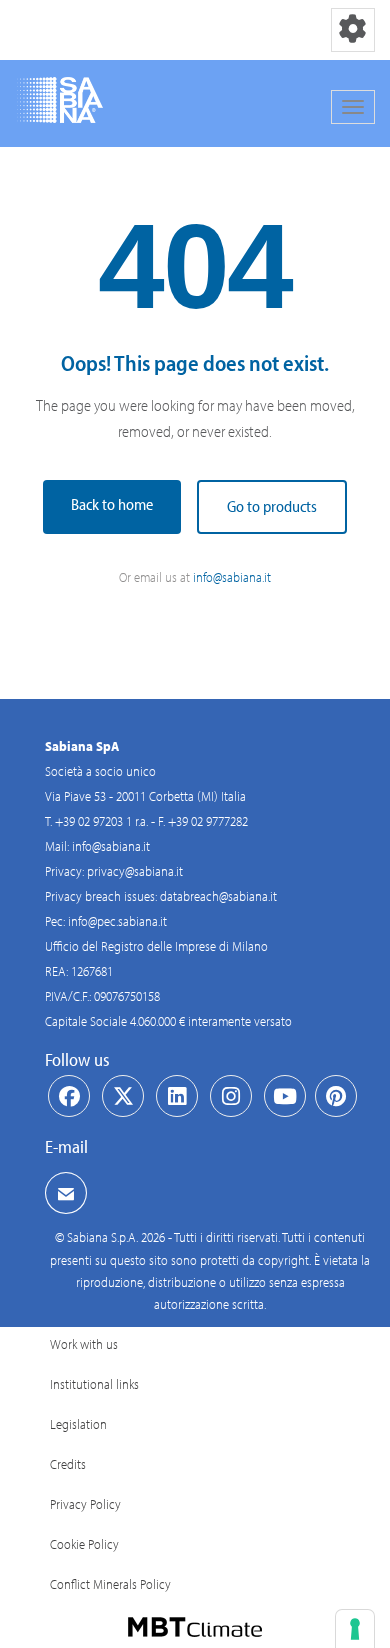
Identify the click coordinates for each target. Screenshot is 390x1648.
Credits (68, 1464)
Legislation (78, 1424)
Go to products (272, 506)
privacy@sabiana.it (135, 871)
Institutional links (94, 1384)
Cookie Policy (84, 1544)
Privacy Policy (85, 1504)
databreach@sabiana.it (218, 896)
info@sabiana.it (232, 577)
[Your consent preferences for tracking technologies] (355, 1629)
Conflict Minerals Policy (110, 1584)
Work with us (84, 1344)
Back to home (112, 504)
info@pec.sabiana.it (117, 921)
